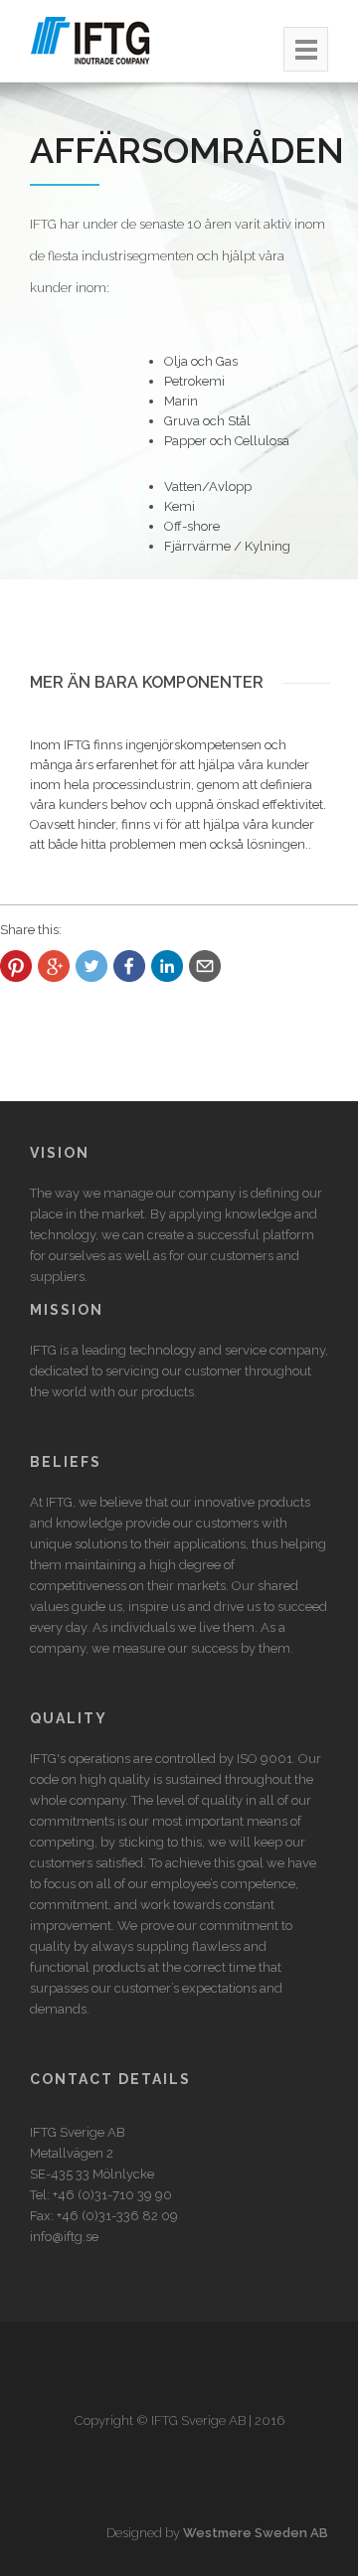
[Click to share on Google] (54, 966)
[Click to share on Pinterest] (16, 966)
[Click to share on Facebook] (129, 966)
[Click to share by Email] (205, 966)
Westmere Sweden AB (256, 2533)
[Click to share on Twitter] (91, 966)
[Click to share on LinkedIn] (167, 966)
